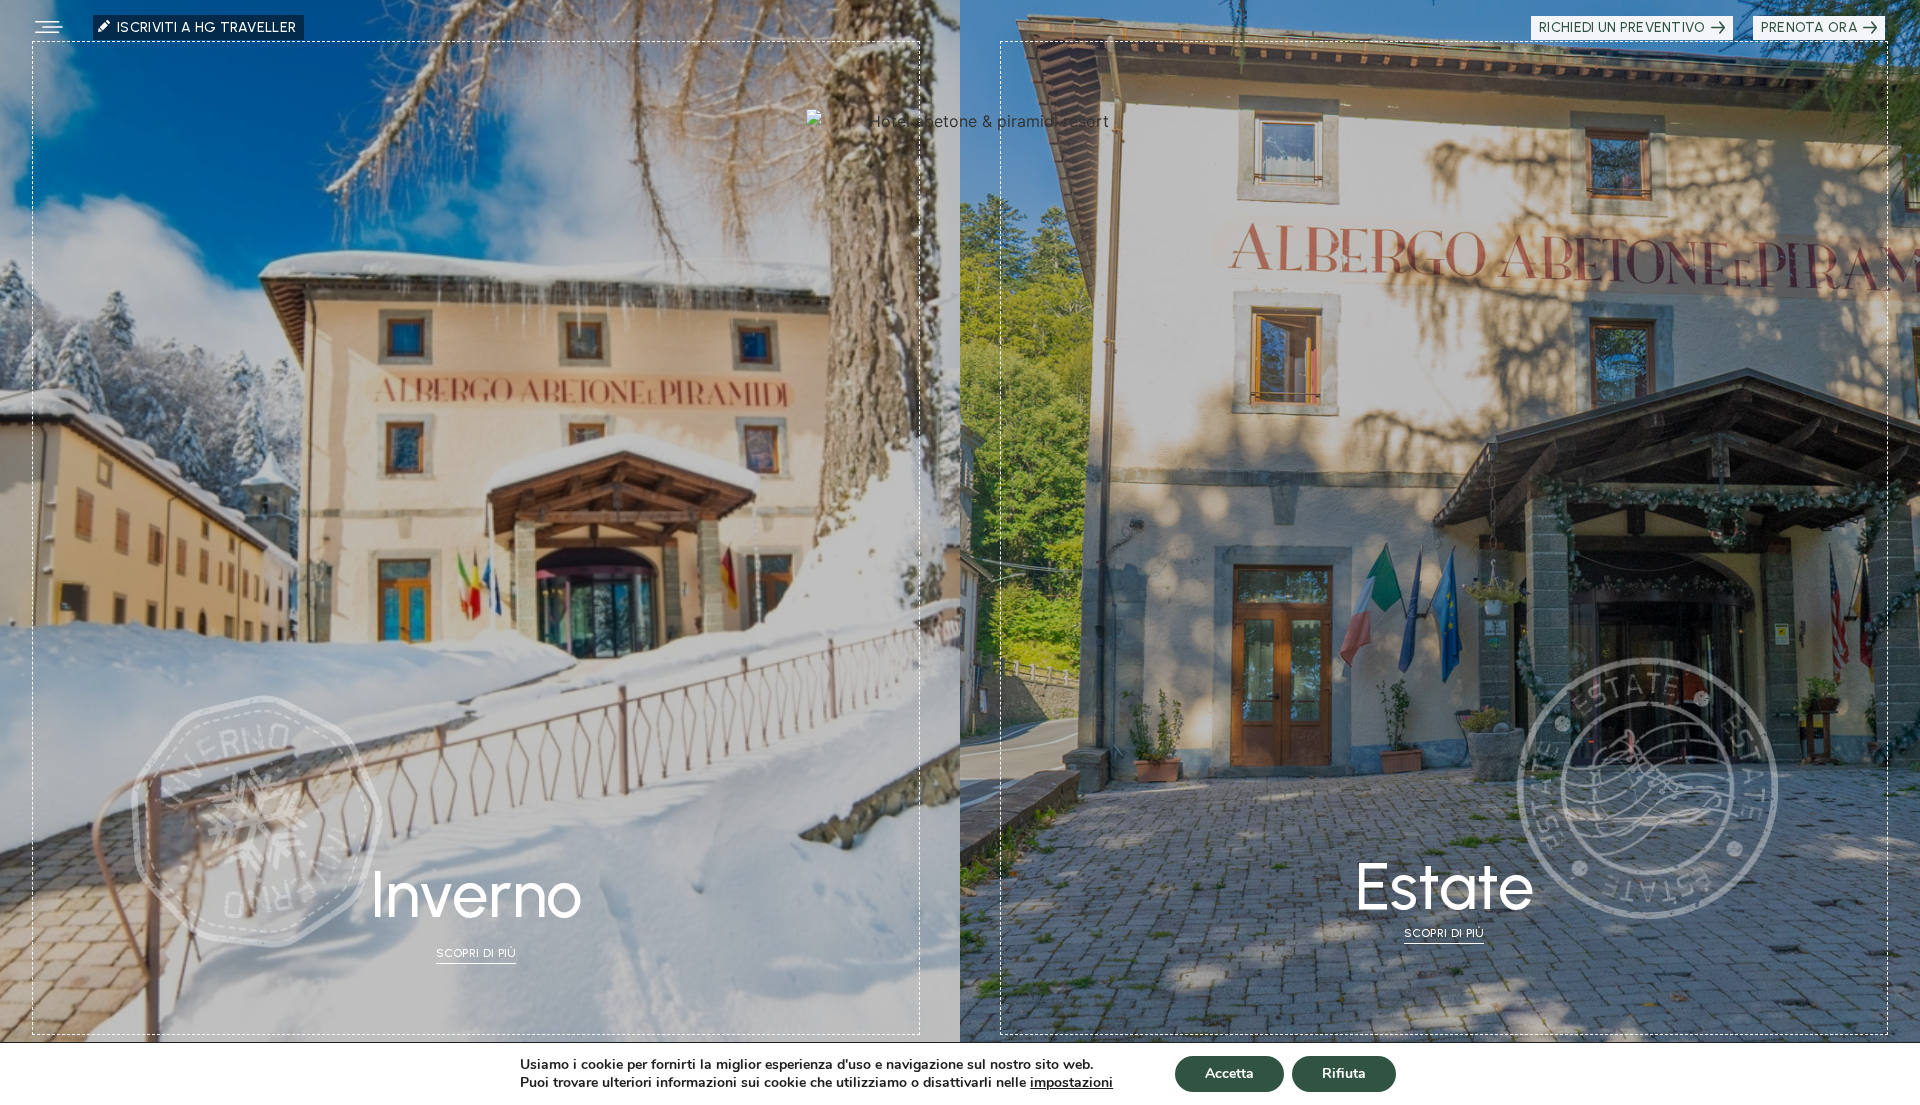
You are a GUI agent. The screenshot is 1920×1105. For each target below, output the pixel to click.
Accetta (1229, 1073)
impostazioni (1071, 1083)
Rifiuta (1344, 1073)
